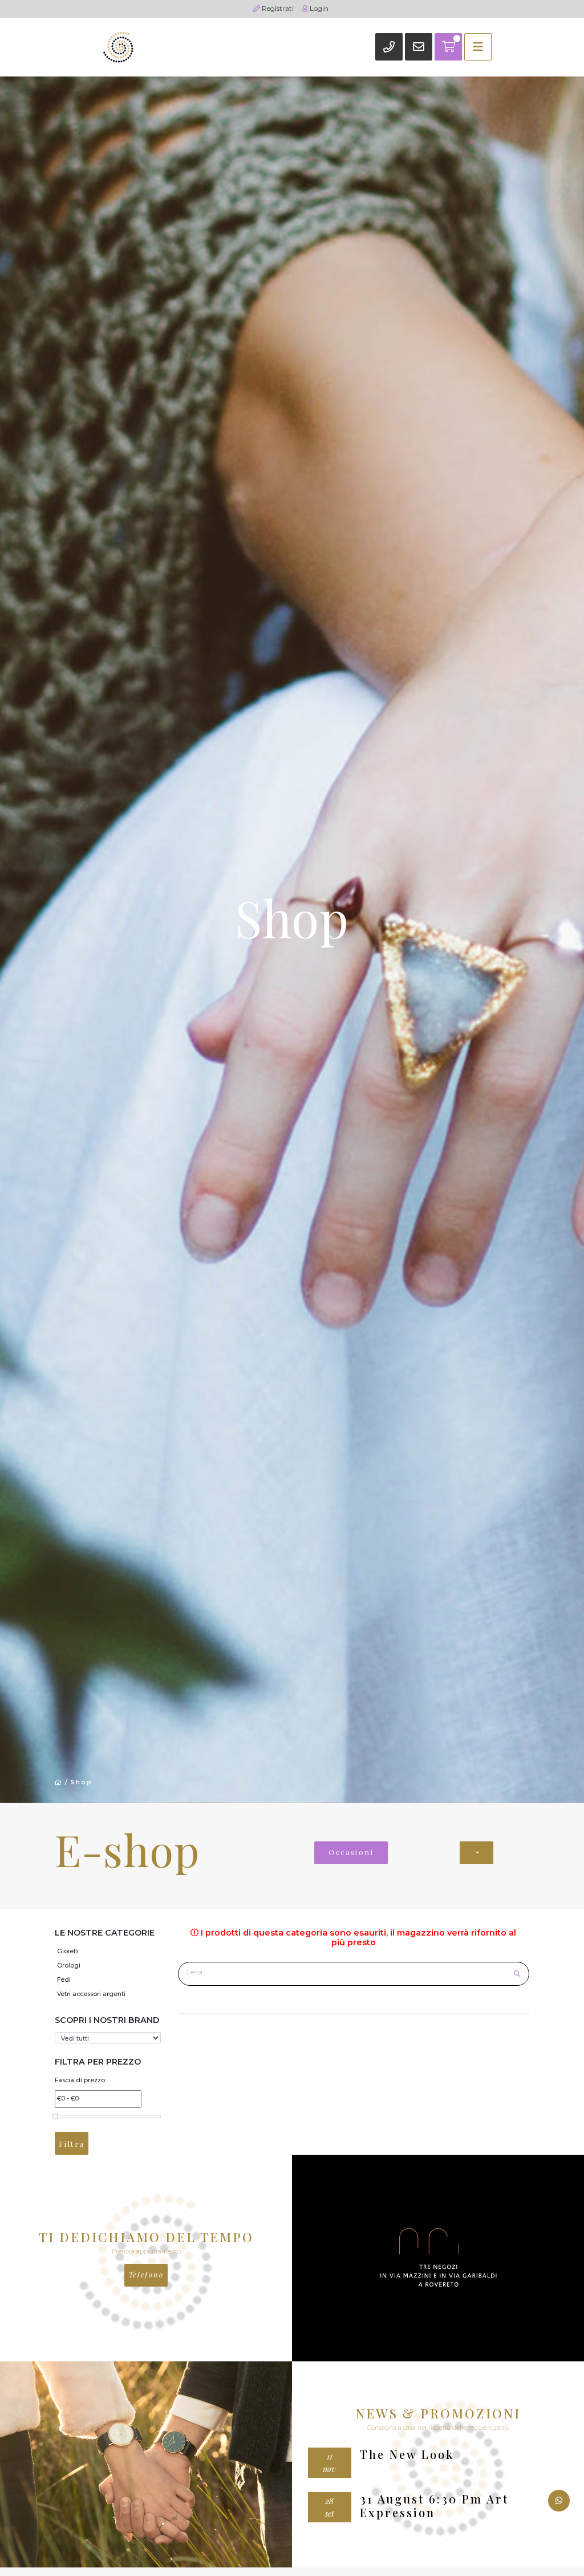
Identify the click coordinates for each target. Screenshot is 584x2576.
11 (329, 2462)
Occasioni (351, 1852)
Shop (82, 1782)
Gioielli (68, 1951)
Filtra (72, 2144)
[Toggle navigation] (478, 47)
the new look (407, 2454)
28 (330, 2507)
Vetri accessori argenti (91, 1994)
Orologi (69, 1966)
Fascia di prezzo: (80, 2080)
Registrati (277, 8)
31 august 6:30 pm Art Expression (434, 2506)
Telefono (146, 2274)
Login (318, 8)
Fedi (64, 1980)
